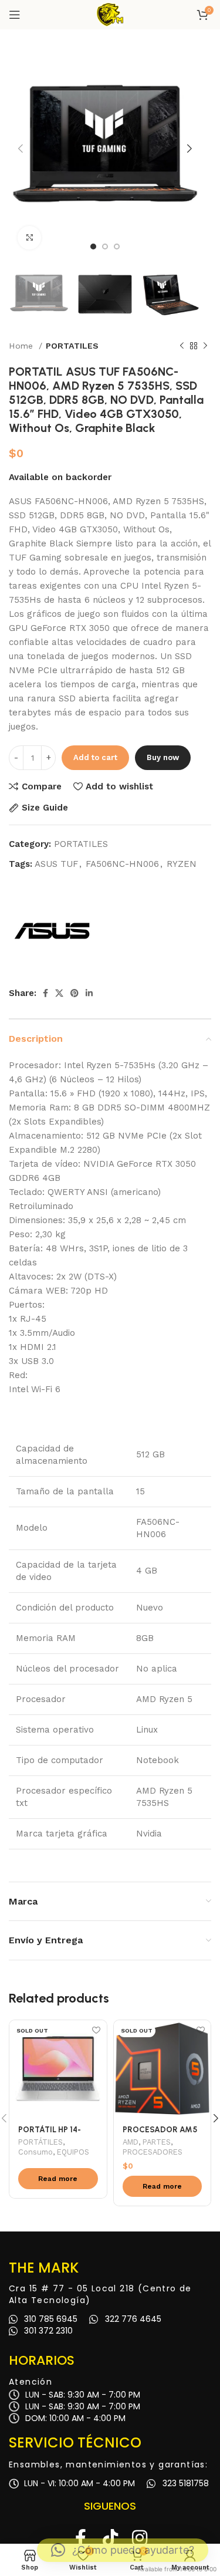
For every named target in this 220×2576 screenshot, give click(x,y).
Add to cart (95, 757)
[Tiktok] (110, 2538)
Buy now (163, 757)
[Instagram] (140, 2538)
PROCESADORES (153, 2152)
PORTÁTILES (40, 2142)
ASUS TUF (56, 864)
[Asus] (53, 930)
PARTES (157, 2142)
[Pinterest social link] (75, 993)
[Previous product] (182, 346)
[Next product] (205, 346)
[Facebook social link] (45, 993)
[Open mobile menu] (15, 15)
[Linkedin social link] (89, 993)
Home (22, 346)
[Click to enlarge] (29, 238)
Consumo (35, 2152)
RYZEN (182, 864)
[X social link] (59, 993)
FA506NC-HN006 (122, 864)
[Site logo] (110, 14)
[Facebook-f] (81, 2538)
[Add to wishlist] (97, 2030)
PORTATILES (72, 346)
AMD (131, 2142)
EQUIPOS (73, 2152)
